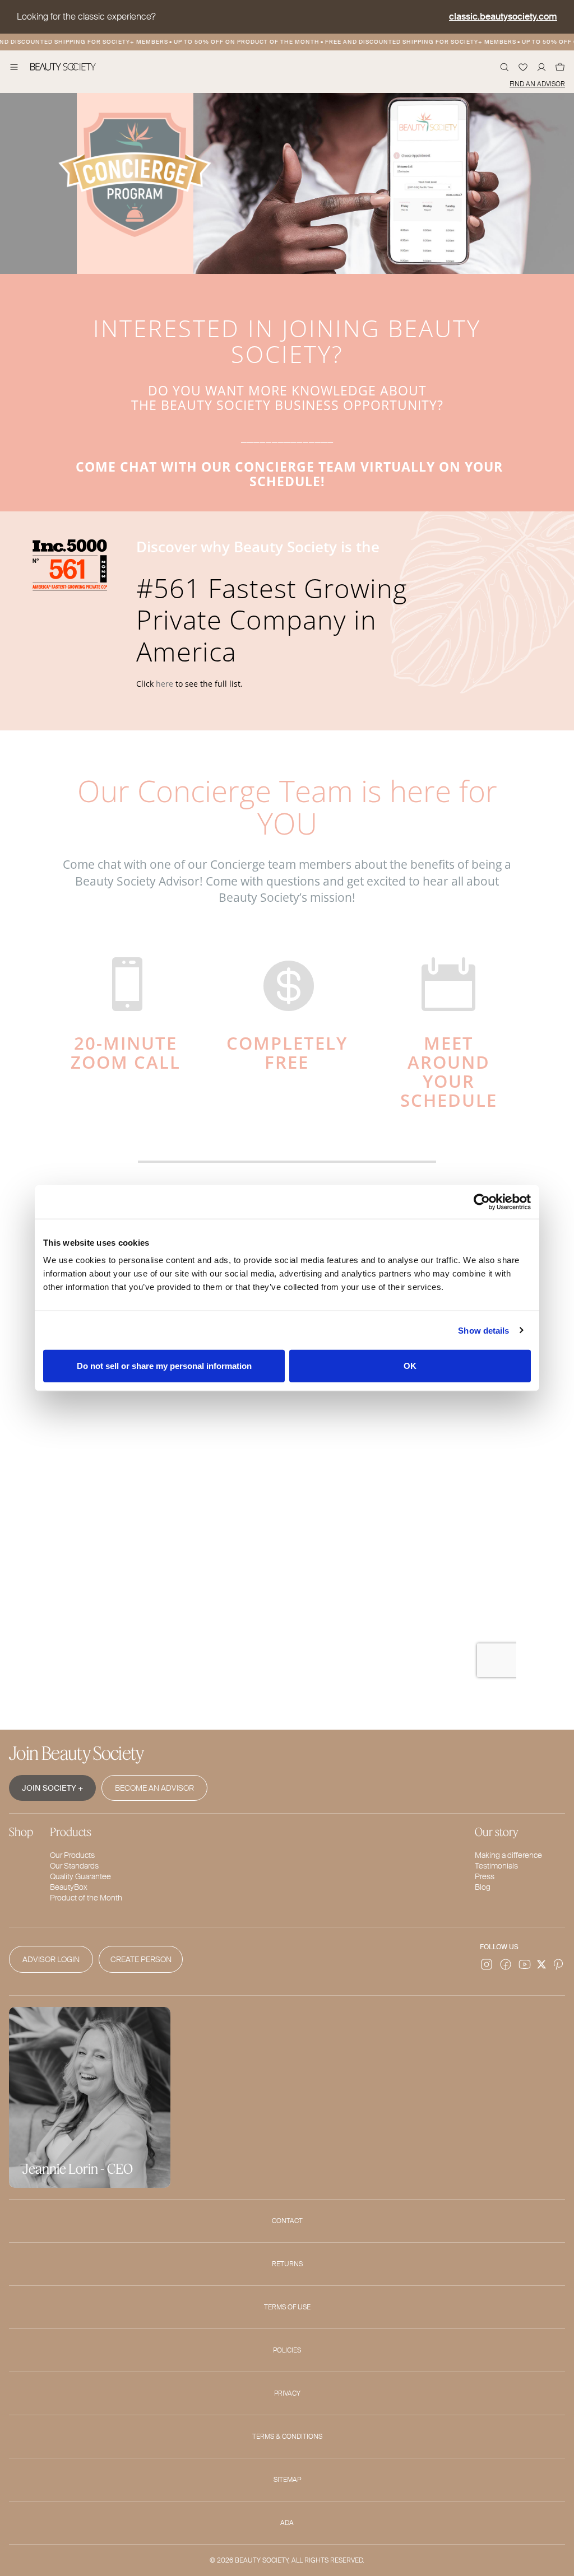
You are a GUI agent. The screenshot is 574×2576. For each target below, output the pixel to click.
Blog (483, 1887)
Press (485, 1876)
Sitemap (287, 2480)
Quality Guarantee (80, 1876)
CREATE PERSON (141, 1959)
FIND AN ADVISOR (537, 84)
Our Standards (74, 1866)
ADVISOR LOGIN (51, 1959)
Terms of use (287, 2307)
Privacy (287, 2393)
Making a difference (508, 1855)
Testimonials (496, 1866)
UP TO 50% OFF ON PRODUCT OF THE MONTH (231, 42)
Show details (483, 1330)
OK (410, 1366)
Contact (287, 2221)
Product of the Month (86, 1898)
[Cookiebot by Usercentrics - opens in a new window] (482, 1201)
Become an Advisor (154, 1788)
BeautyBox (69, 1887)
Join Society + (52, 1788)
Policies (287, 2350)
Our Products (72, 1855)
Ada (287, 2523)
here (165, 684)
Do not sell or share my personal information (164, 1366)
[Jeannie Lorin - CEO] (90, 2096)
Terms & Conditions (287, 2437)
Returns (287, 2264)
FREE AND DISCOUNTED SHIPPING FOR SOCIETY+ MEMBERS (405, 42)
